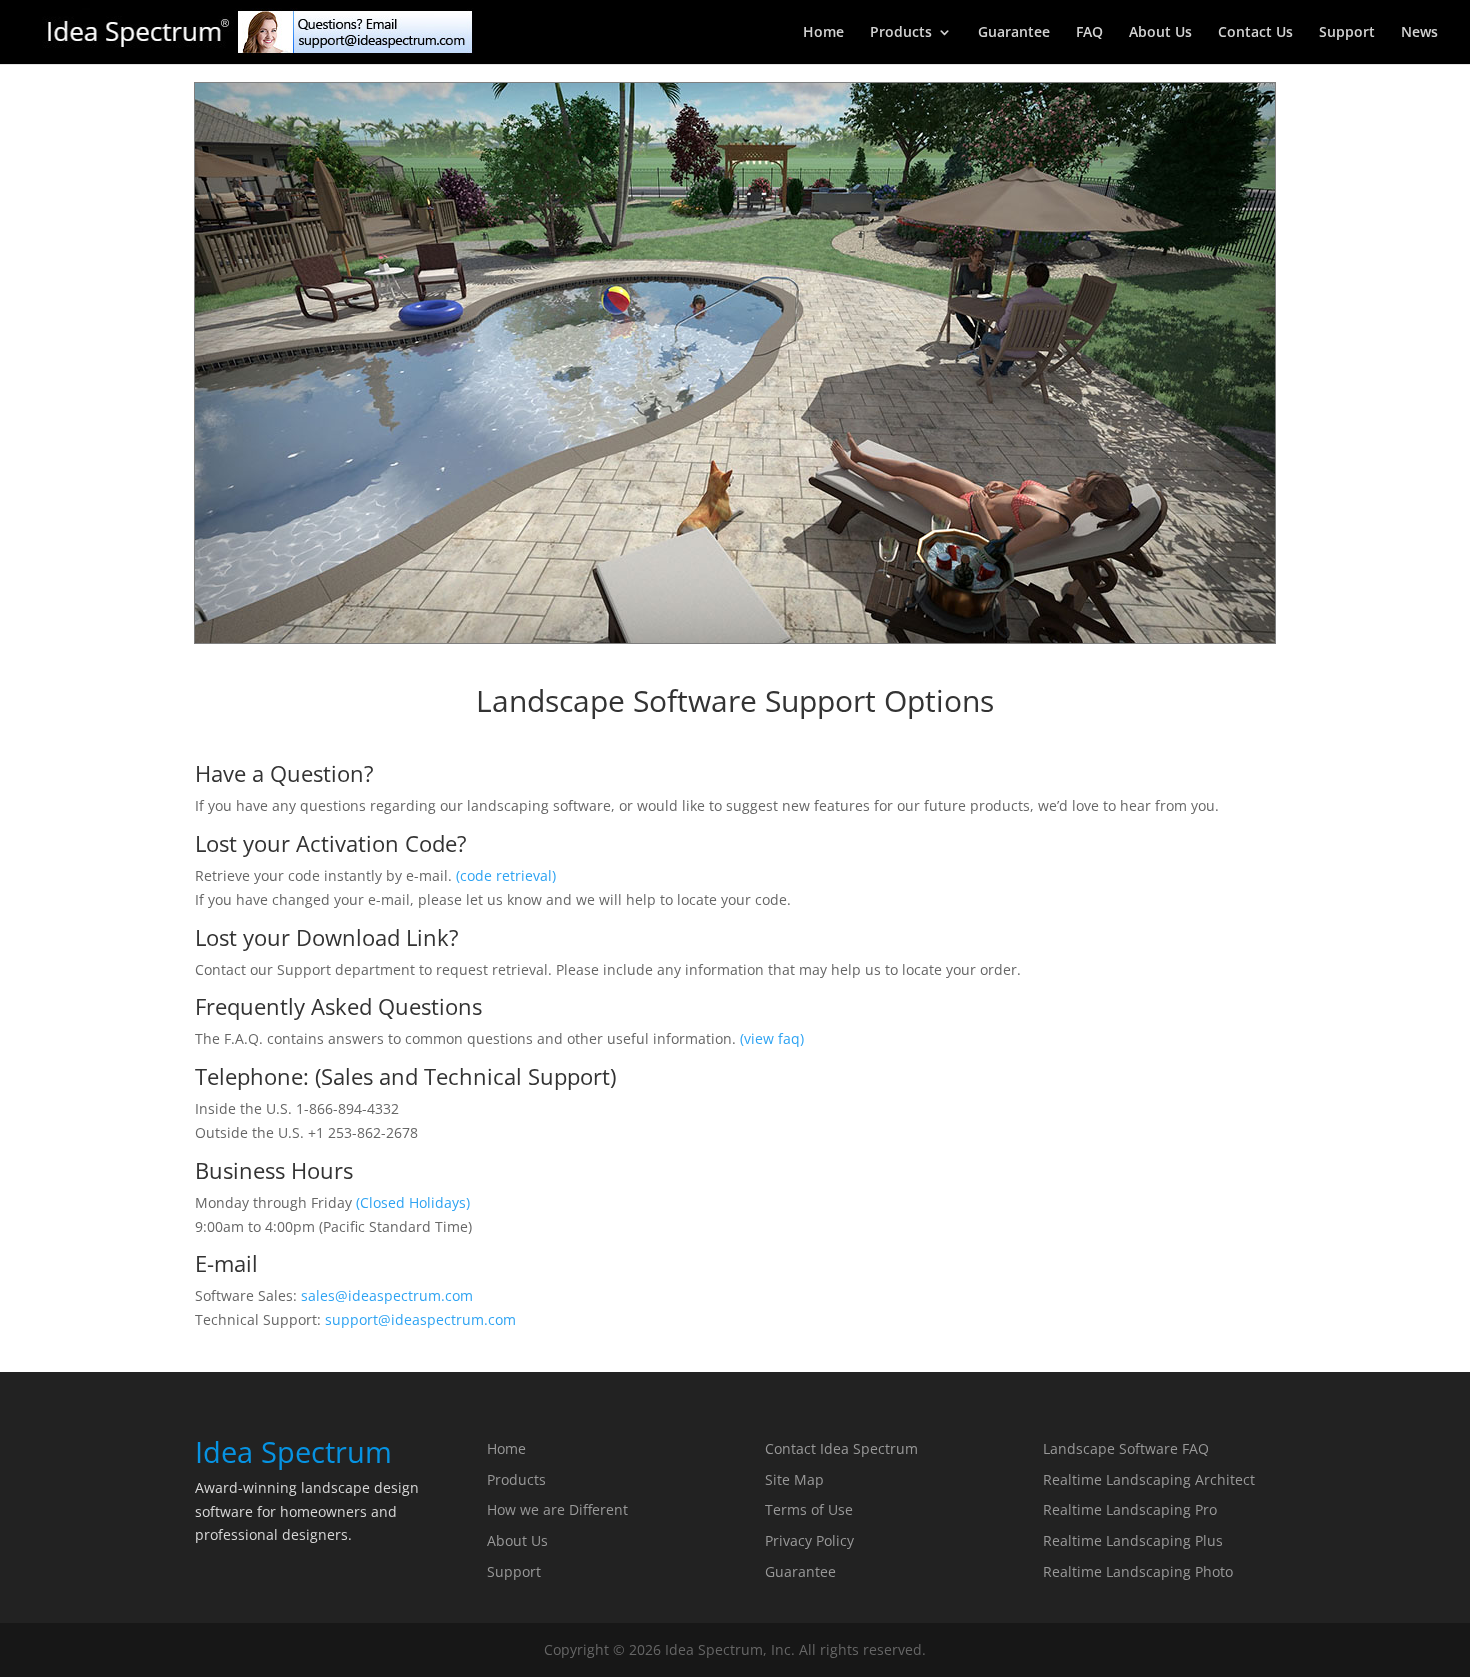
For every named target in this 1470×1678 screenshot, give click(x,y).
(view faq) (772, 1038)
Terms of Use (809, 1509)
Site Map (794, 1479)
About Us (1160, 33)
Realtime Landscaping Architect (1149, 1479)
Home (823, 33)
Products (901, 33)
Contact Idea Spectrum (841, 1448)
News (1419, 33)
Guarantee (1014, 33)
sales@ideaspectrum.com (387, 1295)
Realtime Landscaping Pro (1130, 1509)
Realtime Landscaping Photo (1138, 1571)
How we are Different (557, 1509)
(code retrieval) (506, 875)
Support (1347, 33)
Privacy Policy (809, 1540)
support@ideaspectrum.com (420, 1319)
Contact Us (1255, 33)
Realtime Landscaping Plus (1133, 1540)
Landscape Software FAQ (1126, 1448)
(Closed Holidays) (413, 1202)
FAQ (1089, 33)
